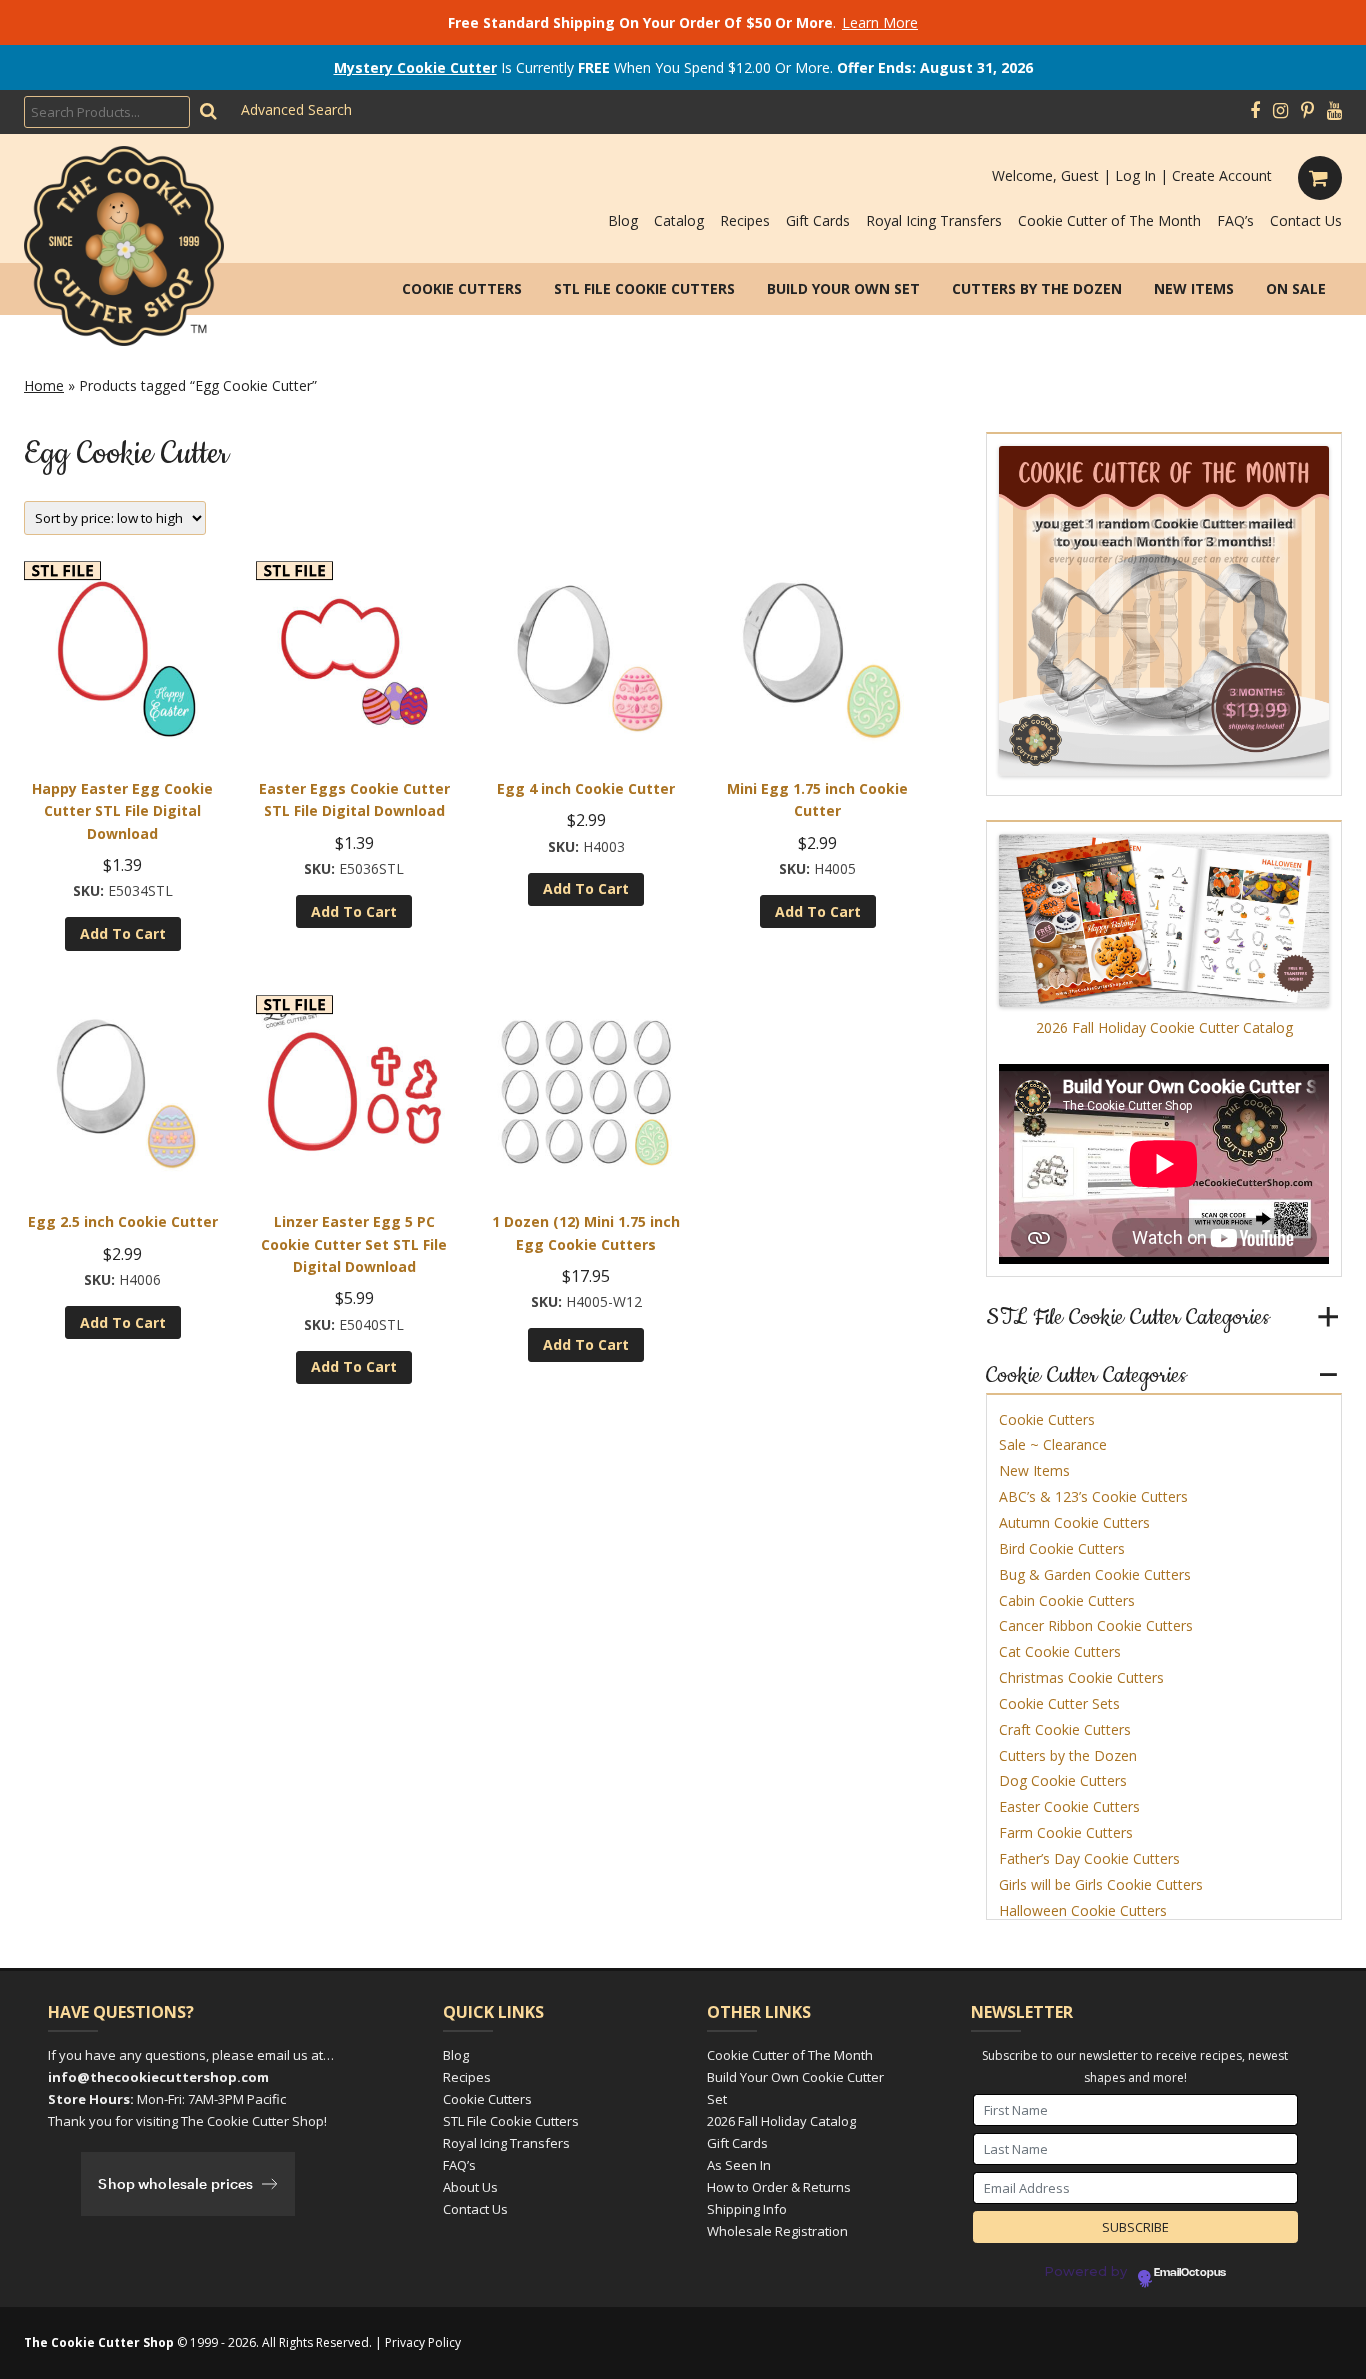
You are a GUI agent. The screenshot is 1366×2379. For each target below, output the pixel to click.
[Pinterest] (1307, 111)
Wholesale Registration (777, 2231)
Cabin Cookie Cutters (1067, 1600)
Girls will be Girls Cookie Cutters (1101, 1884)
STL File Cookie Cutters (644, 288)
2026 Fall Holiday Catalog (781, 2121)
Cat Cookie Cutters (1060, 1651)
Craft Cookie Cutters (1065, 1729)
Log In (1135, 175)
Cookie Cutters (462, 288)
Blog (623, 220)
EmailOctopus (1190, 2273)
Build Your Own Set (843, 288)
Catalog (679, 220)
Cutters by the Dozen (1037, 288)
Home (44, 385)
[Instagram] (1280, 111)
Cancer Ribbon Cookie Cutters (1096, 1625)
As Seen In (739, 2165)
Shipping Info (747, 2209)
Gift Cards (818, 220)
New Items (1194, 288)
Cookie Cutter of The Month (1109, 220)
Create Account (1222, 175)
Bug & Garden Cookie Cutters (1095, 1574)
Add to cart (123, 933)
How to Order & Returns (779, 2187)
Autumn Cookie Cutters (1074, 1522)
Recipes (745, 220)
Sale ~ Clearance (1053, 1444)
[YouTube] (1334, 111)
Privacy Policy (423, 2342)
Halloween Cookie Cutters (1083, 1910)
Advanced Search (296, 109)
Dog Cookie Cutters (1063, 1780)
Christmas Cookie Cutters (1081, 1677)
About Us (470, 2187)
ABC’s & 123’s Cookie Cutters (1093, 1496)
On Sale (1296, 288)
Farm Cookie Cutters (1066, 1832)
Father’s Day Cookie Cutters (1089, 1858)
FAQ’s (1235, 220)
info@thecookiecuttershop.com (158, 2077)
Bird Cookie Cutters (1062, 1548)
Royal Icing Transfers (934, 220)
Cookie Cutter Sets (1059, 1703)
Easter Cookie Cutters (1069, 1806)
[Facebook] (1255, 111)
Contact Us (1306, 220)
